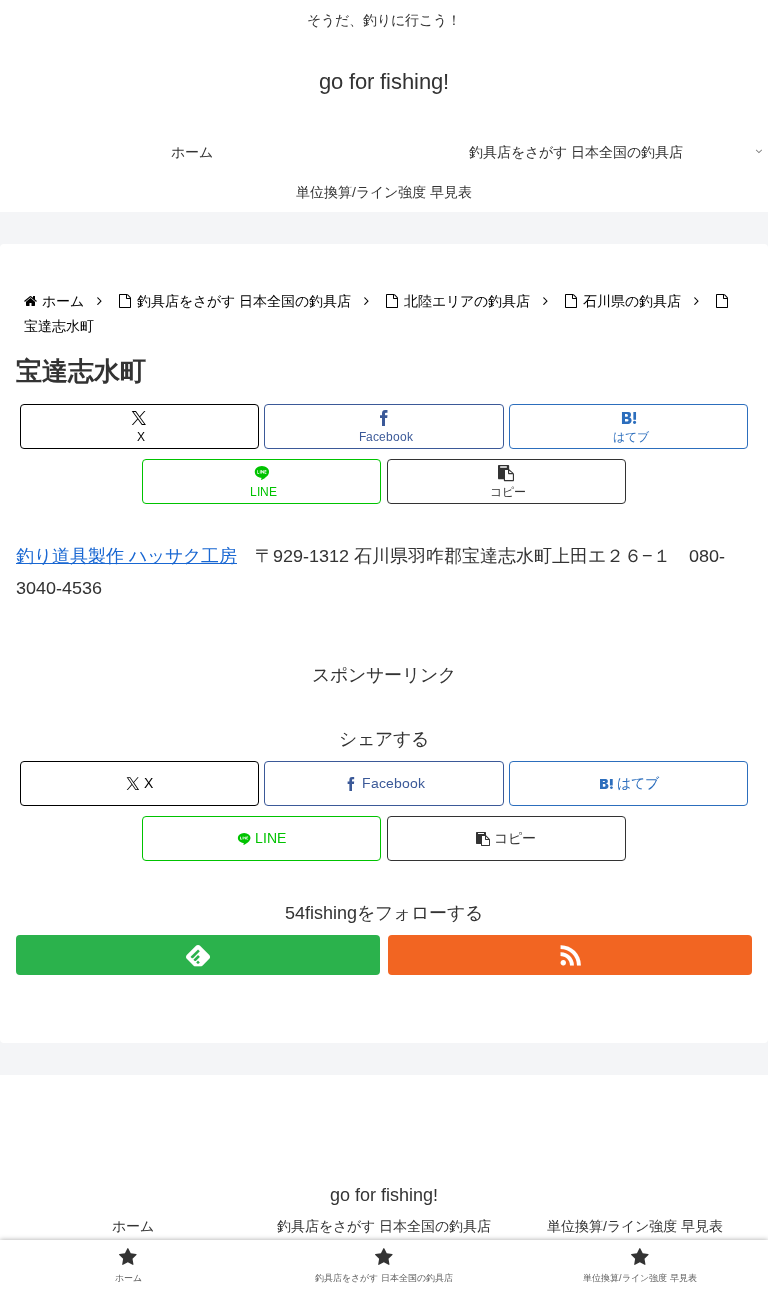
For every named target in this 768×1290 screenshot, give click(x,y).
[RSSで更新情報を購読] (570, 955)
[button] (506, 481)
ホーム (133, 1226)
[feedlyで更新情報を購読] (198, 955)
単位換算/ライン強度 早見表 (635, 1226)
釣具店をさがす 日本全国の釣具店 (384, 1226)
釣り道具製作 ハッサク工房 (126, 556)
